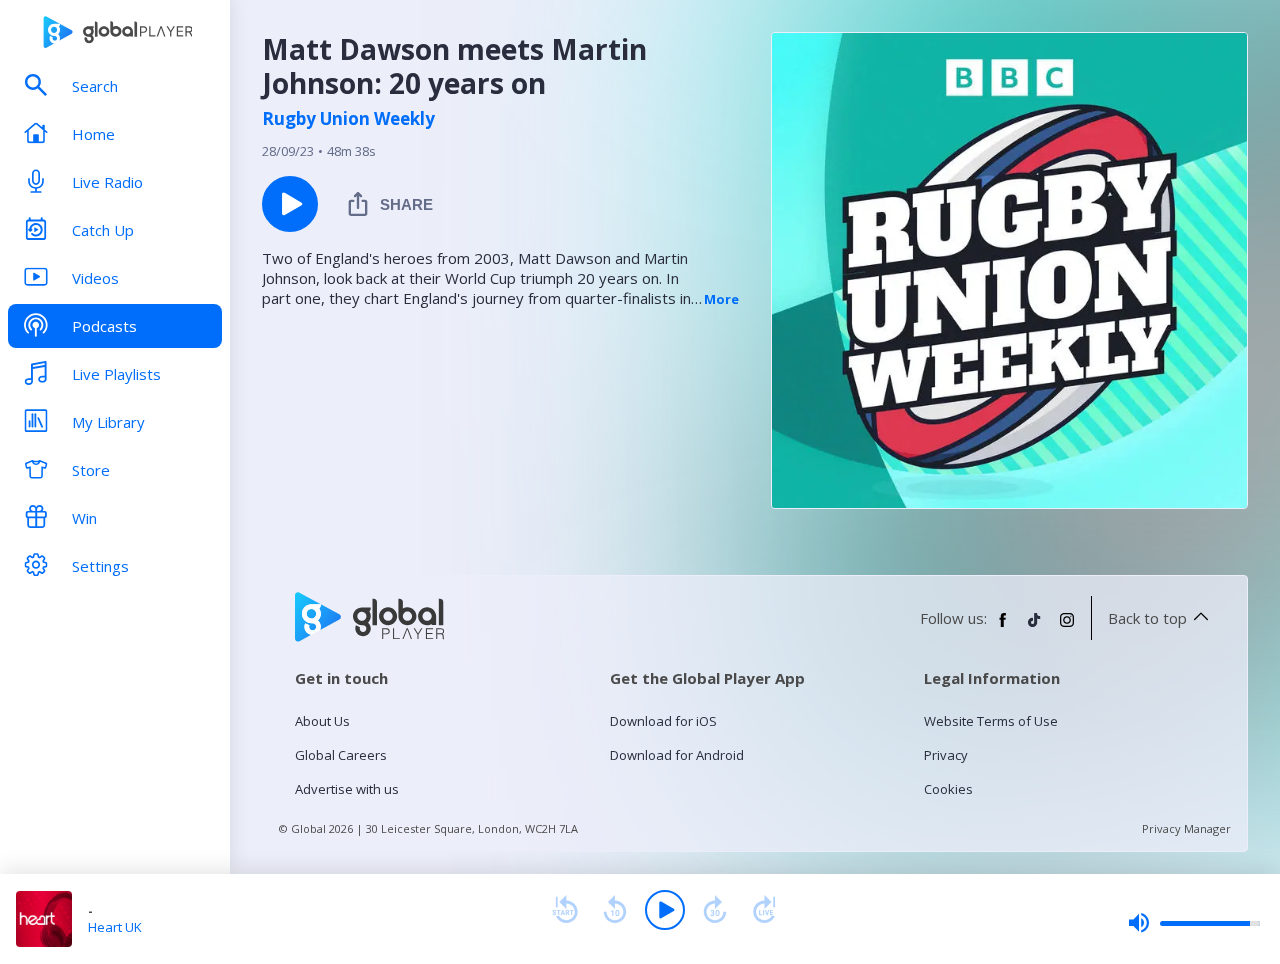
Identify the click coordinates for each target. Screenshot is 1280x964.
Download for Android (677, 755)
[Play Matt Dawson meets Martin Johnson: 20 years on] (290, 204)
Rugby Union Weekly (348, 119)
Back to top (1147, 618)
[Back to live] (765, 910)
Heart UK (115, 927)
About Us (322, 721)
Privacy (946, 755)
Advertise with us (347, 789)
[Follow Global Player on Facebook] (1003, 628)
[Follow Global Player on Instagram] (1067, 628)
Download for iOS (663, 721)
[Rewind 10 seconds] (615, 910)
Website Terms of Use (991, 721)
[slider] (1194, 923)
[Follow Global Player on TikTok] (1035, 628)
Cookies (948, 789)
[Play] (665, 910)
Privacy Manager (1186, 828)
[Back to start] (565, 910)
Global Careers (341, 755)
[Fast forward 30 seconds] (715, 910)
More (721, 299)
